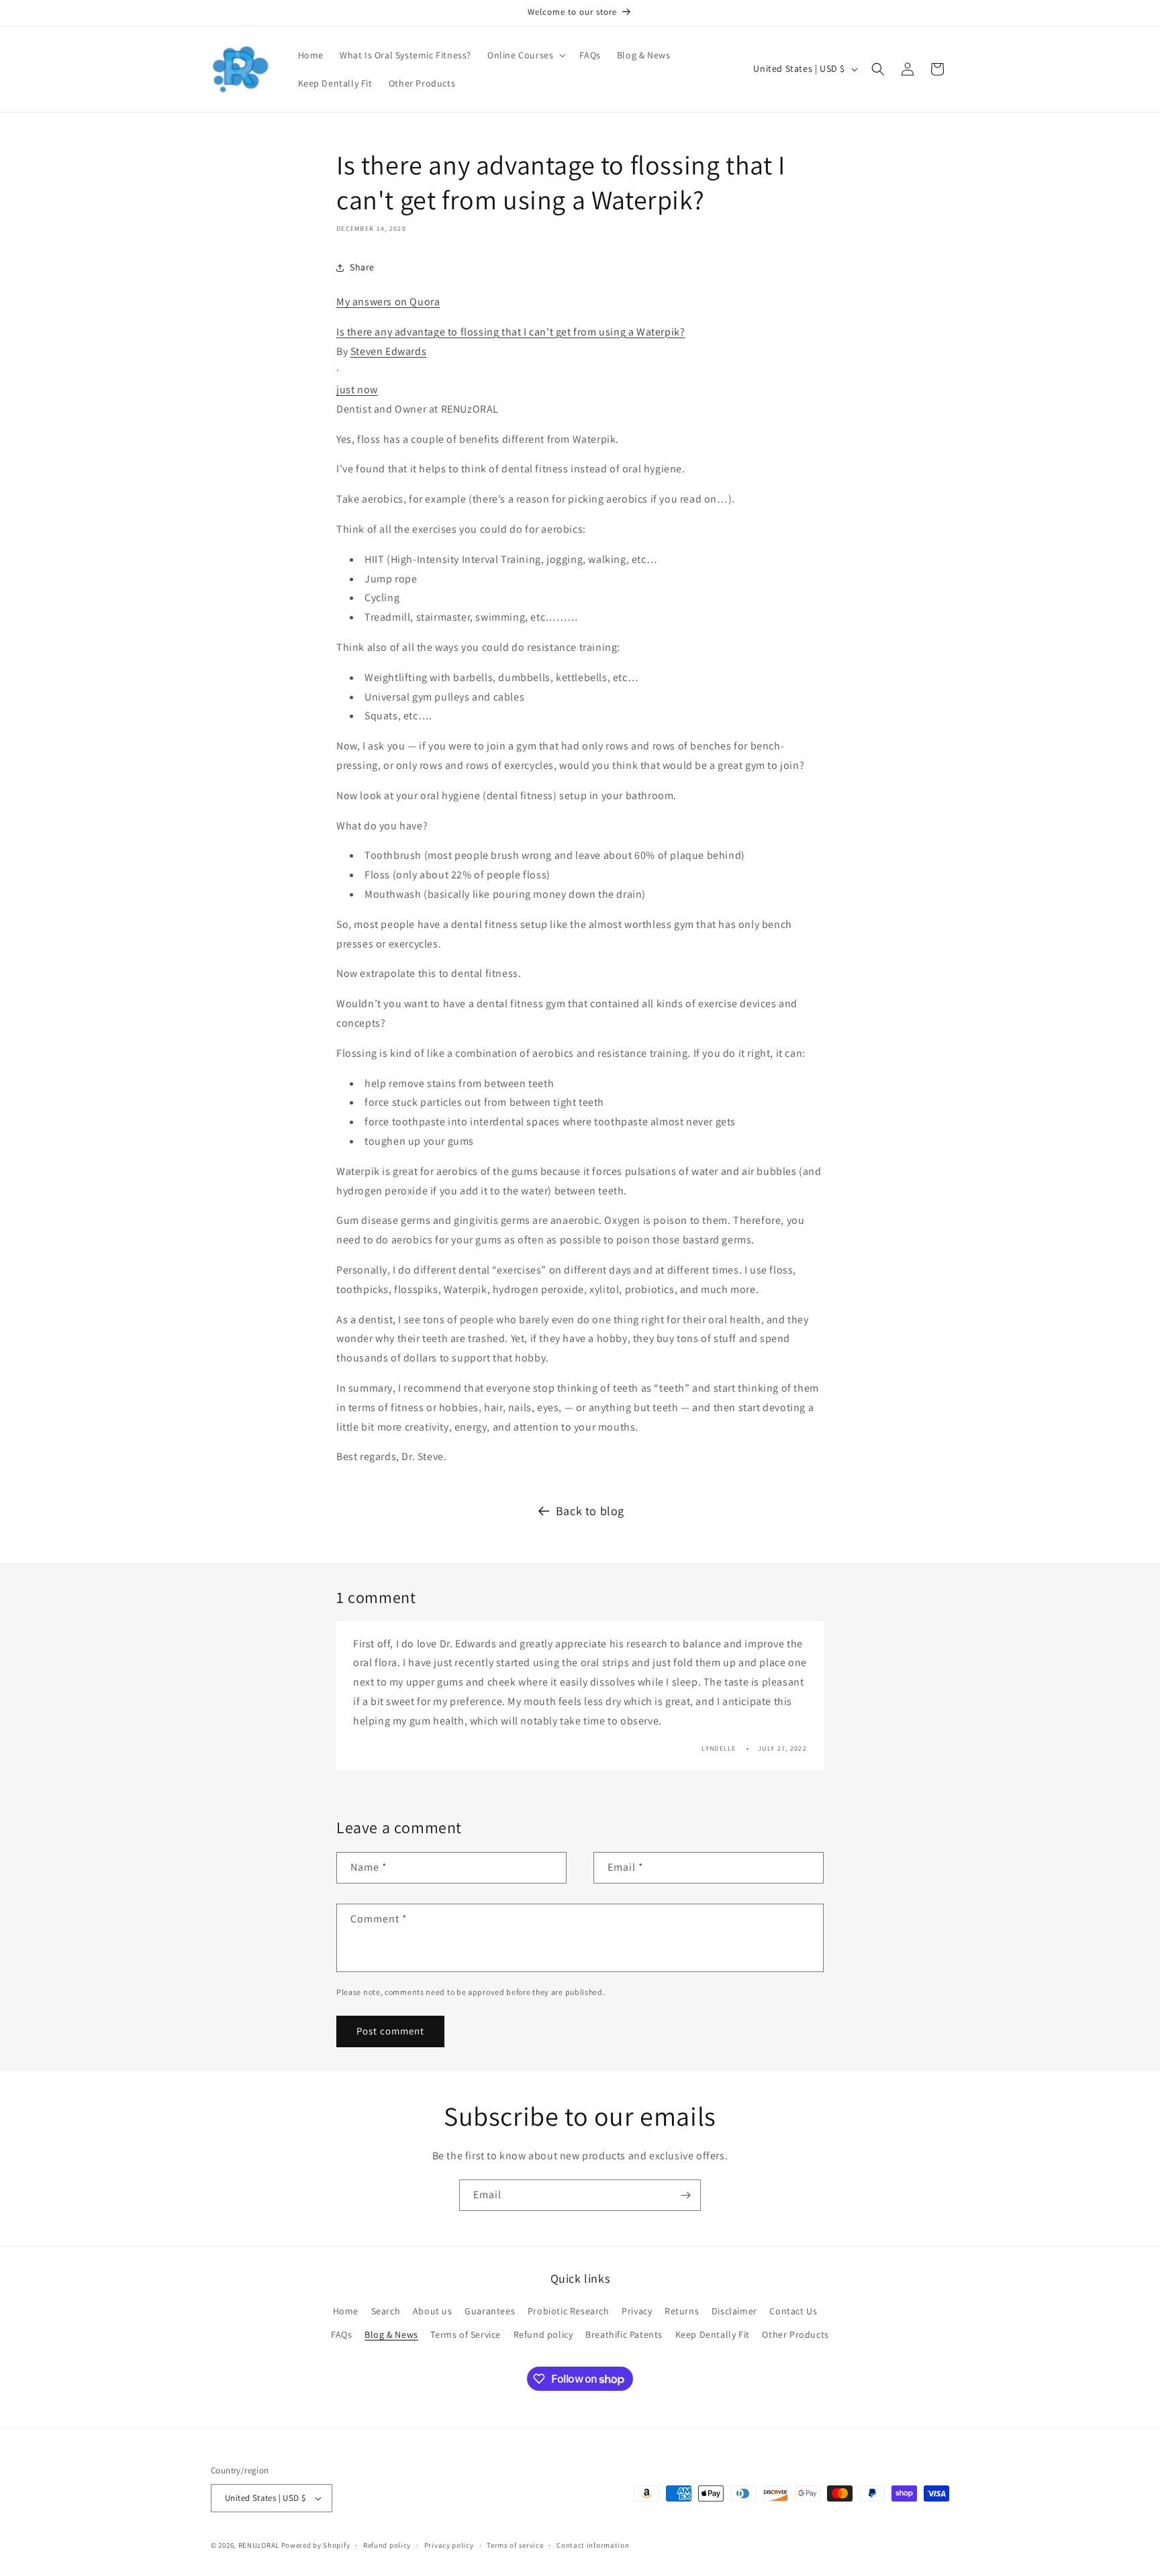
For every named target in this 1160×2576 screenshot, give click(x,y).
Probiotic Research (569, 2311)
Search (386, 2311)
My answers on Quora (388, 302)
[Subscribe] (685, 2195)
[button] (525, 55)
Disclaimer (734, 2311)
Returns (682, 2311)
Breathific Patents (624, 2334)
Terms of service (515, 2545)
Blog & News (391, 2334)
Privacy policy (449, 2545)
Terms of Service (466, 2334)
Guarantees (490, 2311)
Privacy (637, 2311)
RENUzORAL (259, 2545)
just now (357, 390)
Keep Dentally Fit (713, 2334)
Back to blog (590, 1511)
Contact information (593, 2545)
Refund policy (543, 2334)
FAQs (341, 2334)
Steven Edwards (388, 351)
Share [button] (362, 267)
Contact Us (793, 2311)
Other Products (795, 2334)
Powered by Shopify (316, 2545)
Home (346, 2311)
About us (433, 2311)
